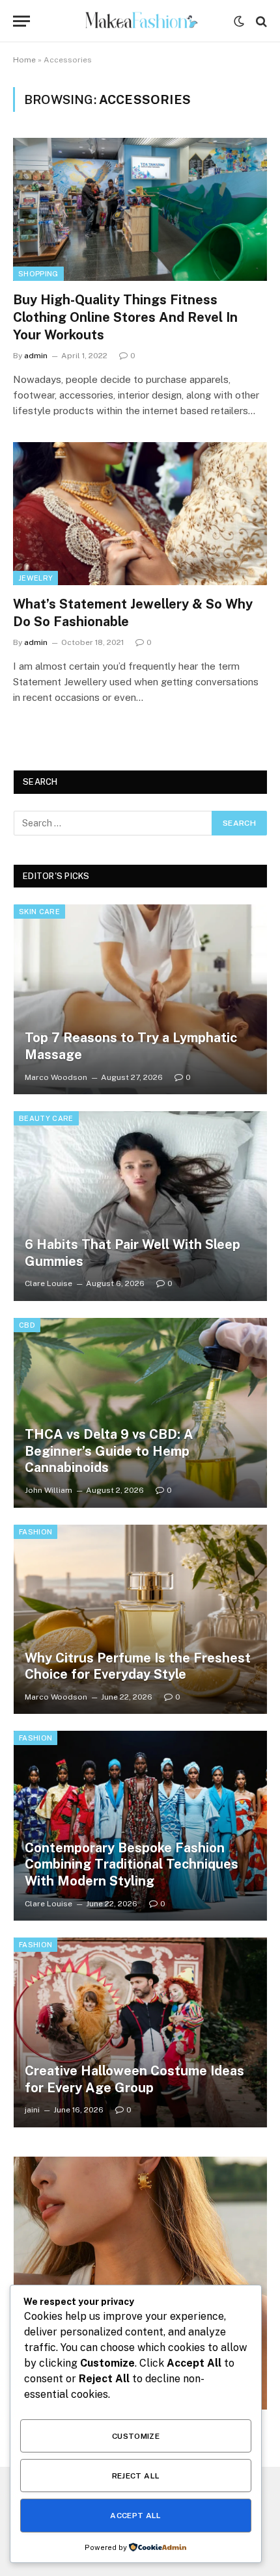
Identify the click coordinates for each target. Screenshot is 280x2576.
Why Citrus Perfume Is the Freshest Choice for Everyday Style (138, 1666)
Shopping (38, 274)
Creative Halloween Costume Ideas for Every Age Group (134, 2079)
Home (24, 60)
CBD (27, 1325)
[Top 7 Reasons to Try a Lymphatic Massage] (140, 999)
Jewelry (35, 578)
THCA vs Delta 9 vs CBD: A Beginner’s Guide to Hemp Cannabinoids (109, 1451)
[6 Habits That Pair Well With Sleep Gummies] (140, 1206)
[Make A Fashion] (140, 21)
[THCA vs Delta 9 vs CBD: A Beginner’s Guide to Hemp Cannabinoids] (140, 1413)
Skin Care (39, 912)
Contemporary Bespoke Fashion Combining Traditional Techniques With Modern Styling (132, 1864)
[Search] (260, 21)
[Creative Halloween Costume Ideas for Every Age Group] (140, 2032)
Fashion (35, 1532)
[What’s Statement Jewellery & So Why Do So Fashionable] (140, 513)
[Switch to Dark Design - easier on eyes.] (239, 21)
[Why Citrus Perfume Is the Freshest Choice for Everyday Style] (140, 1620)
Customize (136, 2436)
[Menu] (21, 21)
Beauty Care (46, 1118)
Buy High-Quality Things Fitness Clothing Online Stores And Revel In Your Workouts (125, 317)
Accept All (136, 2516)
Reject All (136, 2476)
